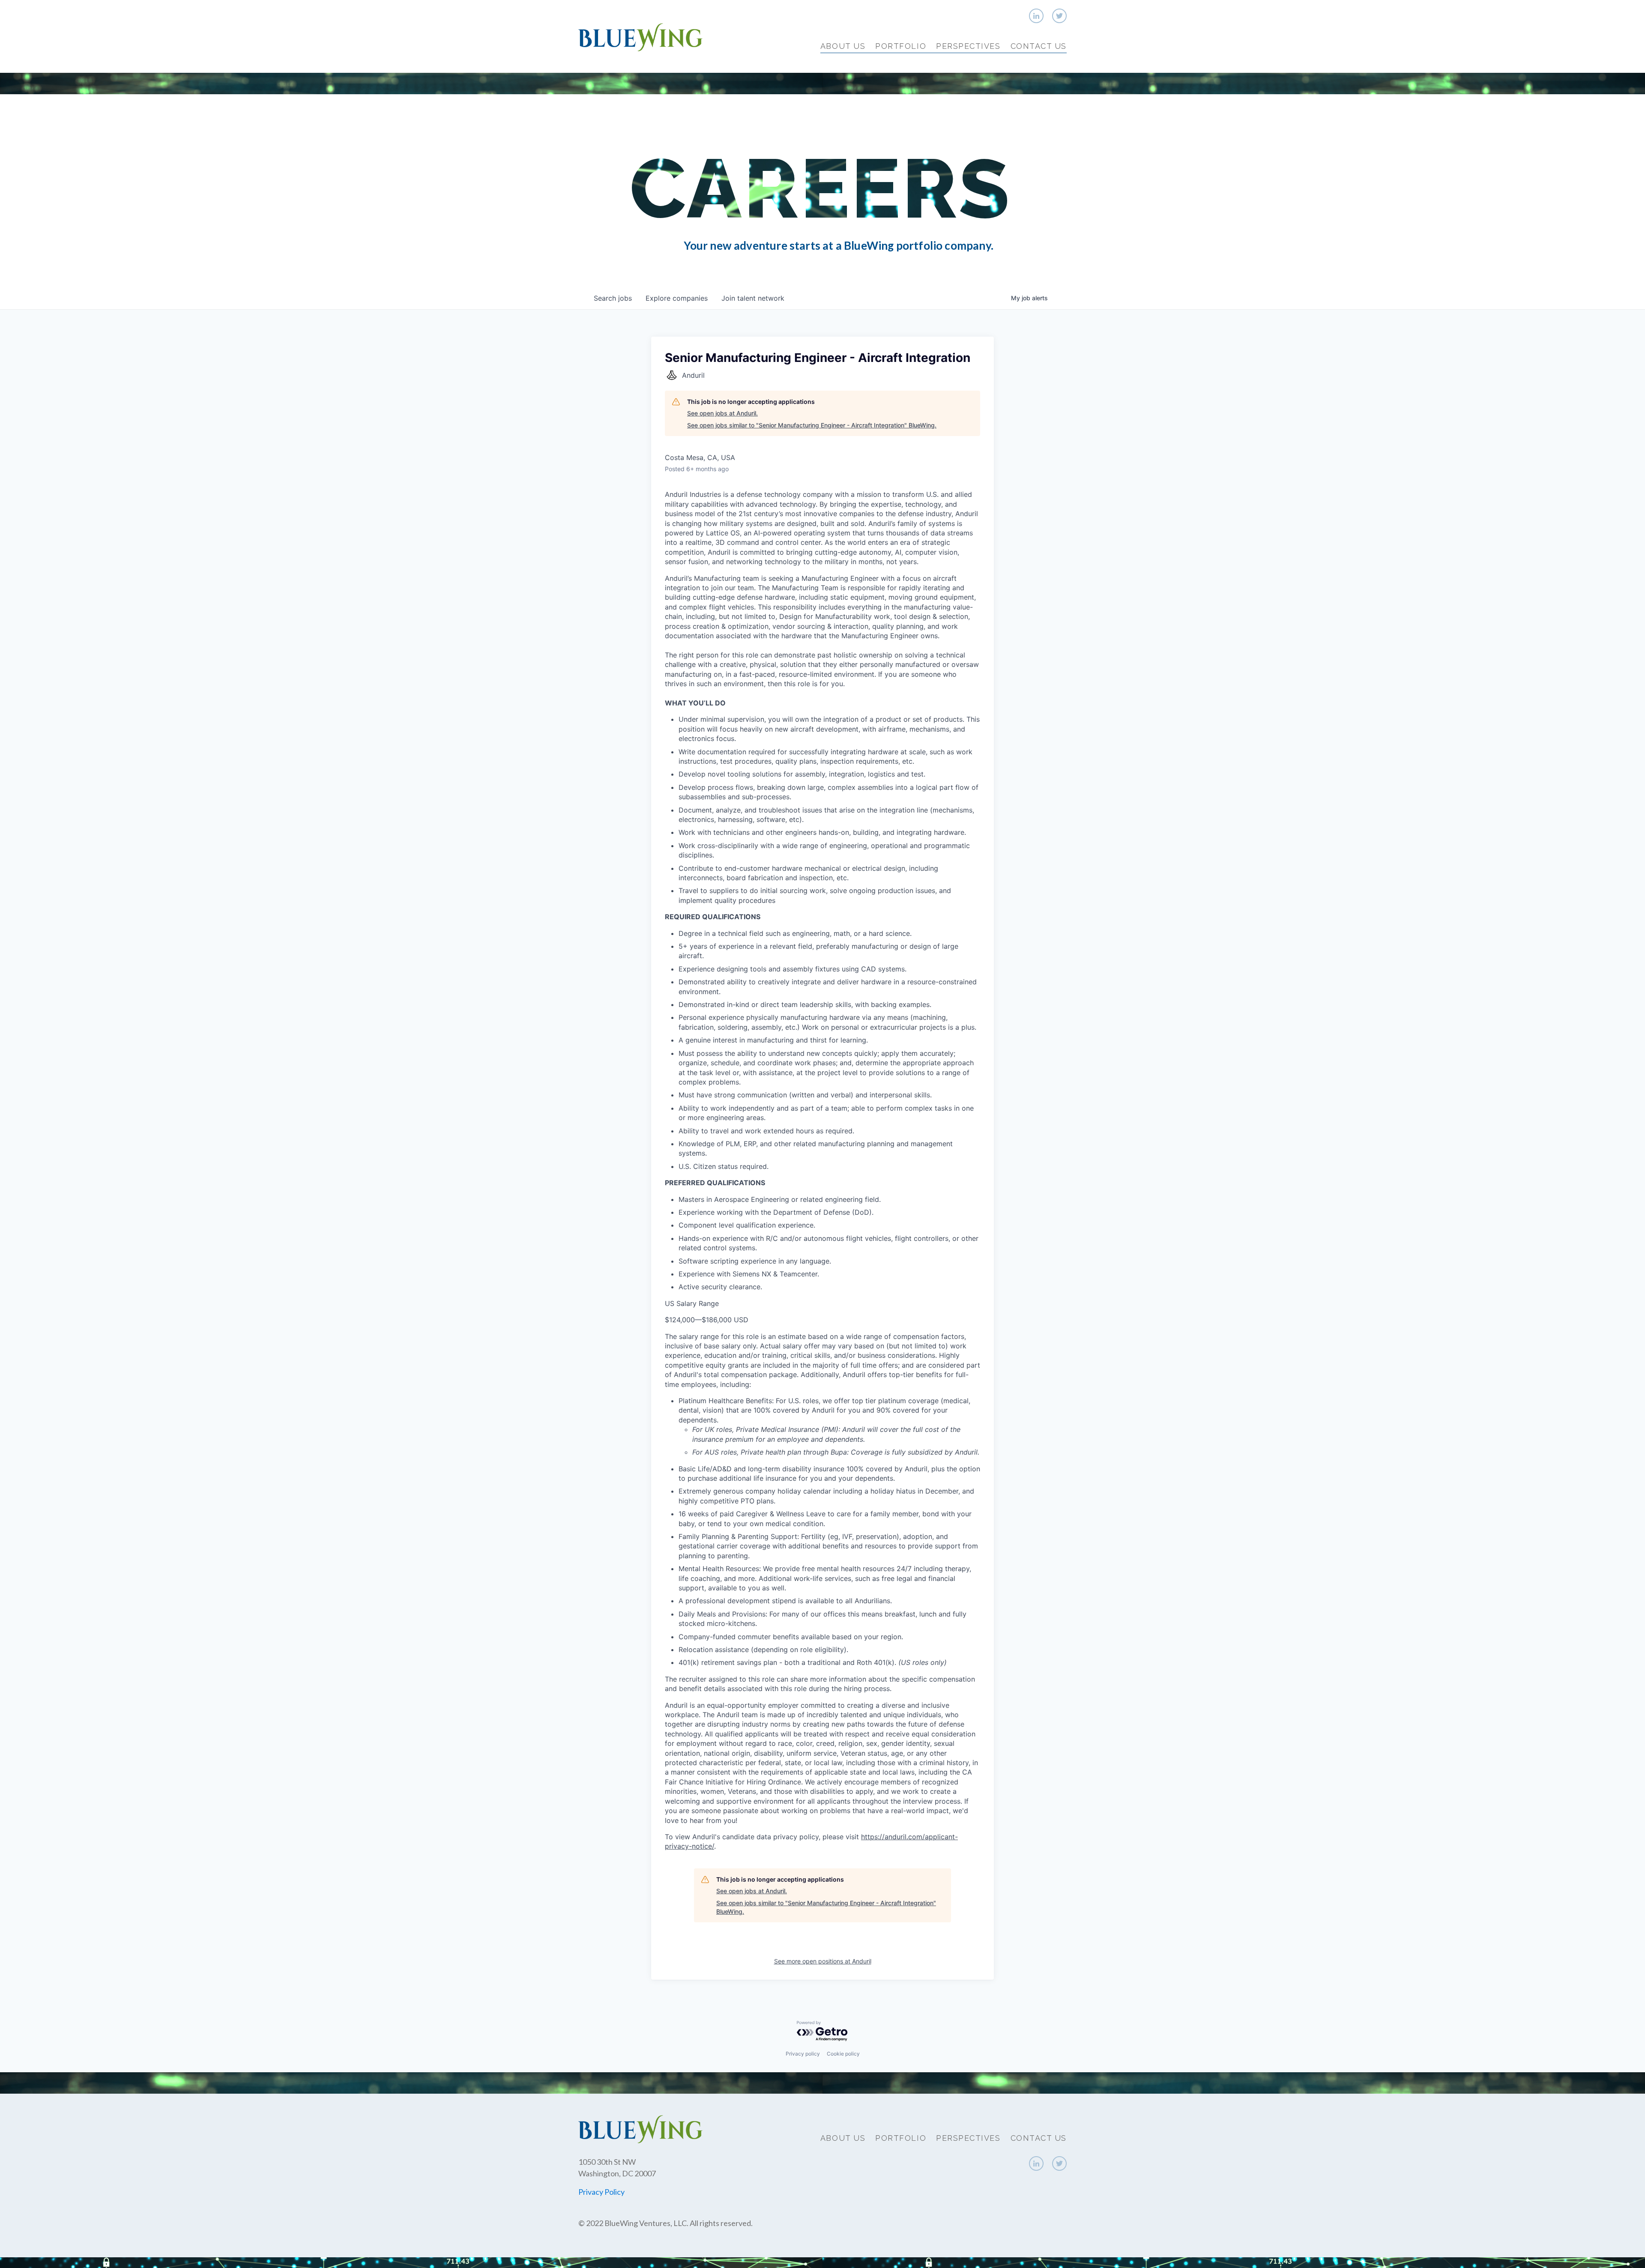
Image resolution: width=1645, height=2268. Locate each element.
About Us (843, 46)
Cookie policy (843, 2054)
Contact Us (1039, 46)
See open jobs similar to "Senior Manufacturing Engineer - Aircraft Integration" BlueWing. (812, 425)
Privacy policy (803, 2054)
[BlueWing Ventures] (640, 36)
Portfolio (901, 46)
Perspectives (968, 46)
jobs (613, 298)
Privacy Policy (601, 2192)
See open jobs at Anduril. (722, 413)
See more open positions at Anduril (823, 1961)
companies (677, 298)
